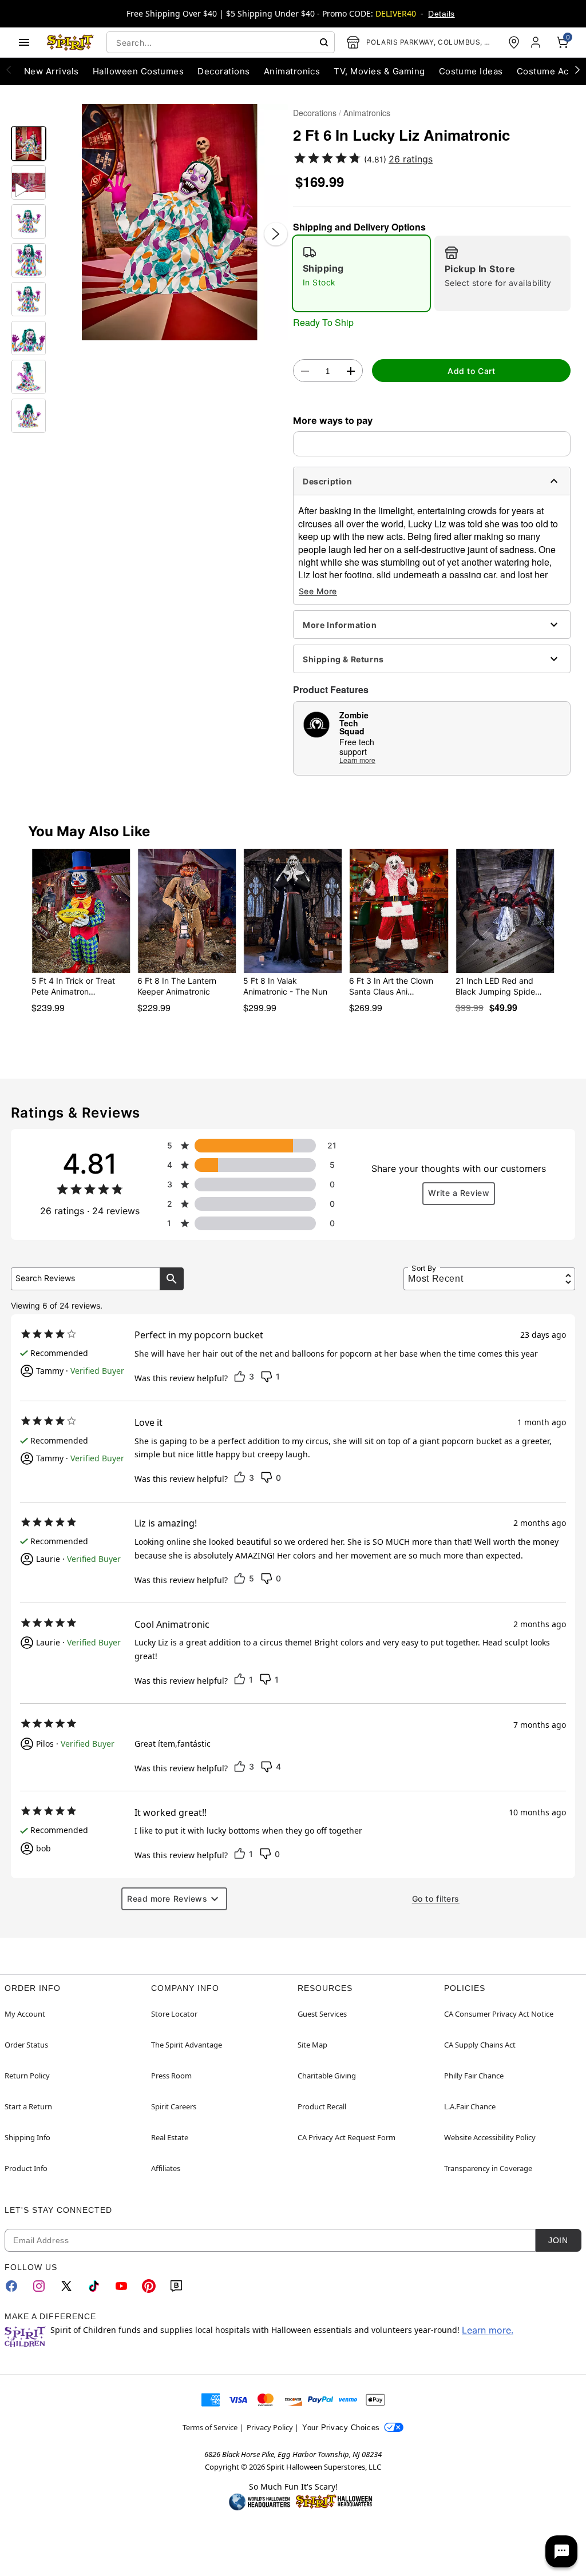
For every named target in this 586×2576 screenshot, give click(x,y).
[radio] (361, 273)
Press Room (171, 2076)
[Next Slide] (276, 234)
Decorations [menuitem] (223, 71)
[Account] (537, 42)
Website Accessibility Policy (490, 2137)
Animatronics (367, 113)
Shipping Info (27, 2137)
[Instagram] (39, 2286)
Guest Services (322, 2014)
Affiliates (166, 2168)
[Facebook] (11, 2286)
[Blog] (176, 2286)
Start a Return (28, 2106)
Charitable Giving (327, 2076)
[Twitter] (66, 2286)
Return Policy (27, 2076)
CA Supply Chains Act (480, 2045)
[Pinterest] (149, 2286)
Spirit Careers (174, 2106)
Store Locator (174, 2014)
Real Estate (170, 2137)
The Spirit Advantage (187, 2045)
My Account (25, 2014)
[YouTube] (121, 2286)
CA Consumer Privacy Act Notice (499, 2014)
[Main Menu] (24, 42)
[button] (170, 222)
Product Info (26, 2168)
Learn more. (488, 2330)
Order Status (26, 2045)
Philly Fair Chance (474, 2076)
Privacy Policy (270, 2427)
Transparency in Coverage (488, 2168)
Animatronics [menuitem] (292, 71)
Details (441, 14)
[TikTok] (94, 2286)
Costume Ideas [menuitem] (471, 71)
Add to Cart (471, 371)
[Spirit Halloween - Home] (70, 42)
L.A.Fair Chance (470, 2106)
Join (558, 2240)
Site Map (312, 2045)
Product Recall (322, 2106)
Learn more (357, 760)
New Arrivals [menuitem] (52, 71)
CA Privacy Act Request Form (347, 2137)
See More (318, 591)
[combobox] (221, 42)
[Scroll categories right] (577, 69)
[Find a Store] (514, 42)
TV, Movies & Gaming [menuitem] (379, 71)
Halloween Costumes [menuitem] (138, 71)
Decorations (315, 113)
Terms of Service (210, 2427)
